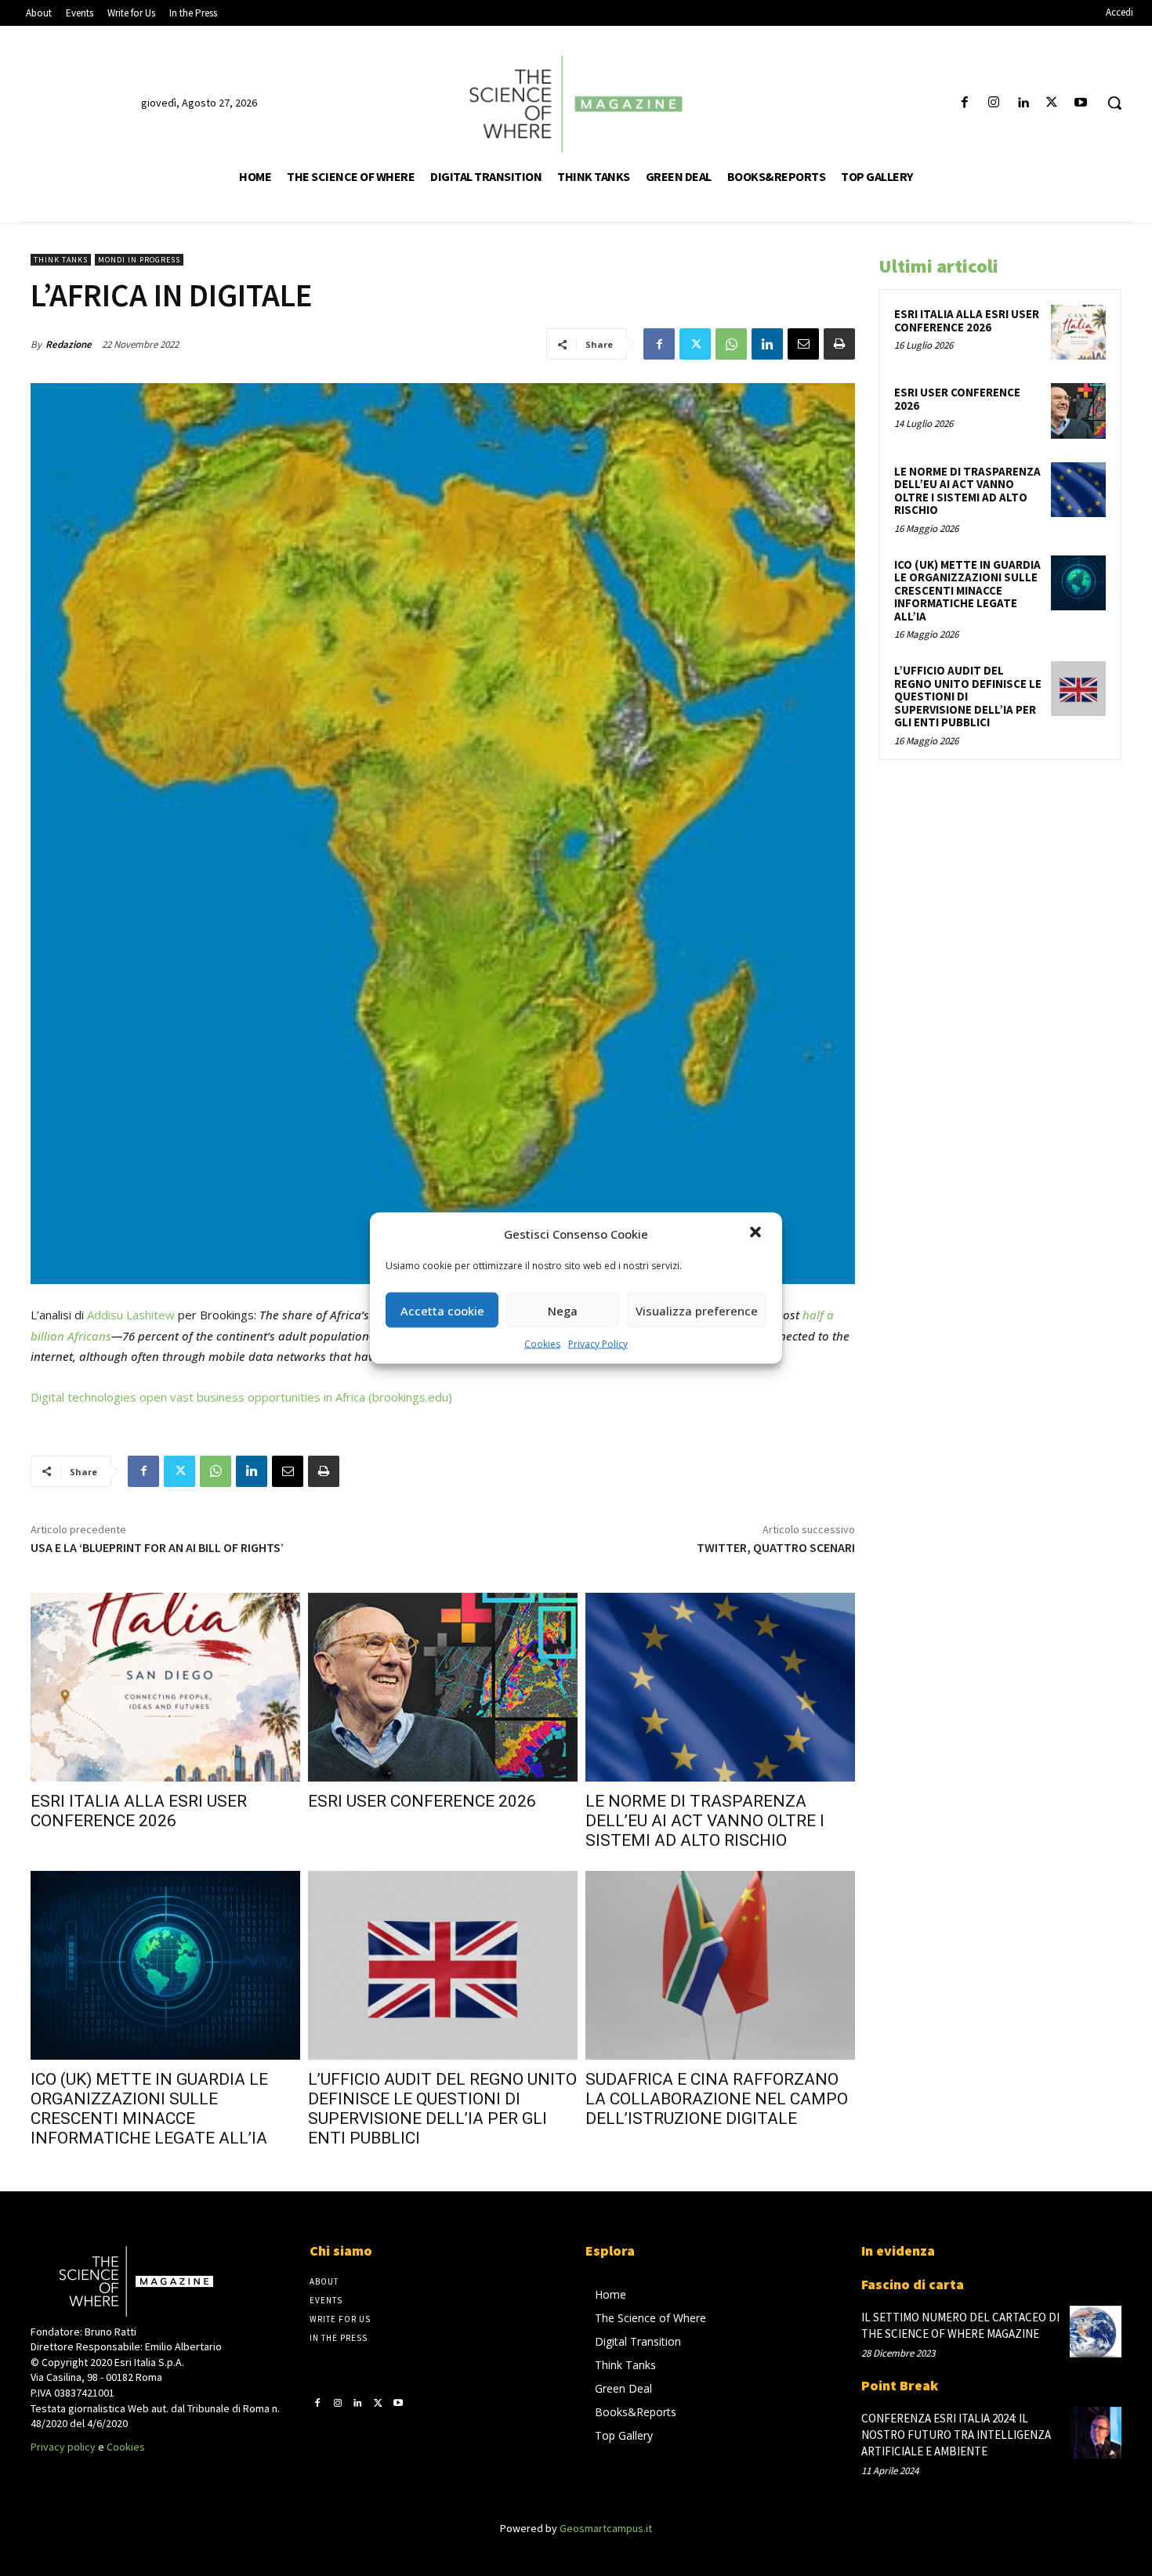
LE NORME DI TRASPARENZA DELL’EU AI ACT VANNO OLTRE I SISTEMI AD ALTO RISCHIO (705, 1821)
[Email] (803, 344)
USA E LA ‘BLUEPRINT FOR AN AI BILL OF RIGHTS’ (157, 1547)
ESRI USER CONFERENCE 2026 (422, 1801)
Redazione (69, 344)
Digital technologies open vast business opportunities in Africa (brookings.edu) (241, 1397)
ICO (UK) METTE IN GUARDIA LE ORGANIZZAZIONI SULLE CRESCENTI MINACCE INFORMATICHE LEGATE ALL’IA (149, 2109)
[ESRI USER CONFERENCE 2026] (443, 1687)
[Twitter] (1052, 103)
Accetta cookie (442, 1310)
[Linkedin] (1022, 103)
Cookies (542, 1344)
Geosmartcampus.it (606, 2528)
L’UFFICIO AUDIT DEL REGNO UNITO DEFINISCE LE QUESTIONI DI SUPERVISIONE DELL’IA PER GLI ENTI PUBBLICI (442, 2109)
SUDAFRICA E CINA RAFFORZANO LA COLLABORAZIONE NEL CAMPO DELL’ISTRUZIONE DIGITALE (717, 2099)
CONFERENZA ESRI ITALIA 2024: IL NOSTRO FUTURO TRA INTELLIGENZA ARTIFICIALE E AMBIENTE (956, 2435)
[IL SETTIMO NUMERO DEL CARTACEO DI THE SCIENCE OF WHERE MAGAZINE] (1096, 2332)
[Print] (839, 344)
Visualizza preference (697, 1310)
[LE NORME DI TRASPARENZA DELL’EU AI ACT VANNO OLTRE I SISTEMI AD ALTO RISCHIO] (720, 1687)
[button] (757, 1234)
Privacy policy (63, 2447)
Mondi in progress (139, 260)
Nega (563, 1310)
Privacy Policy (598, 1344)
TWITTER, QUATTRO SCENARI (776, 1547)
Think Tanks (61, 260)
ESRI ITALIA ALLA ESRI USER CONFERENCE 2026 (139, 1811)
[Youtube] (1081, 103)
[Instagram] (993, 103)
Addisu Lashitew (131, 1315)
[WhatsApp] (731, 344)
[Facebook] (964, 103)
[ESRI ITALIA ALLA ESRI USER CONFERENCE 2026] (165, 1687)
